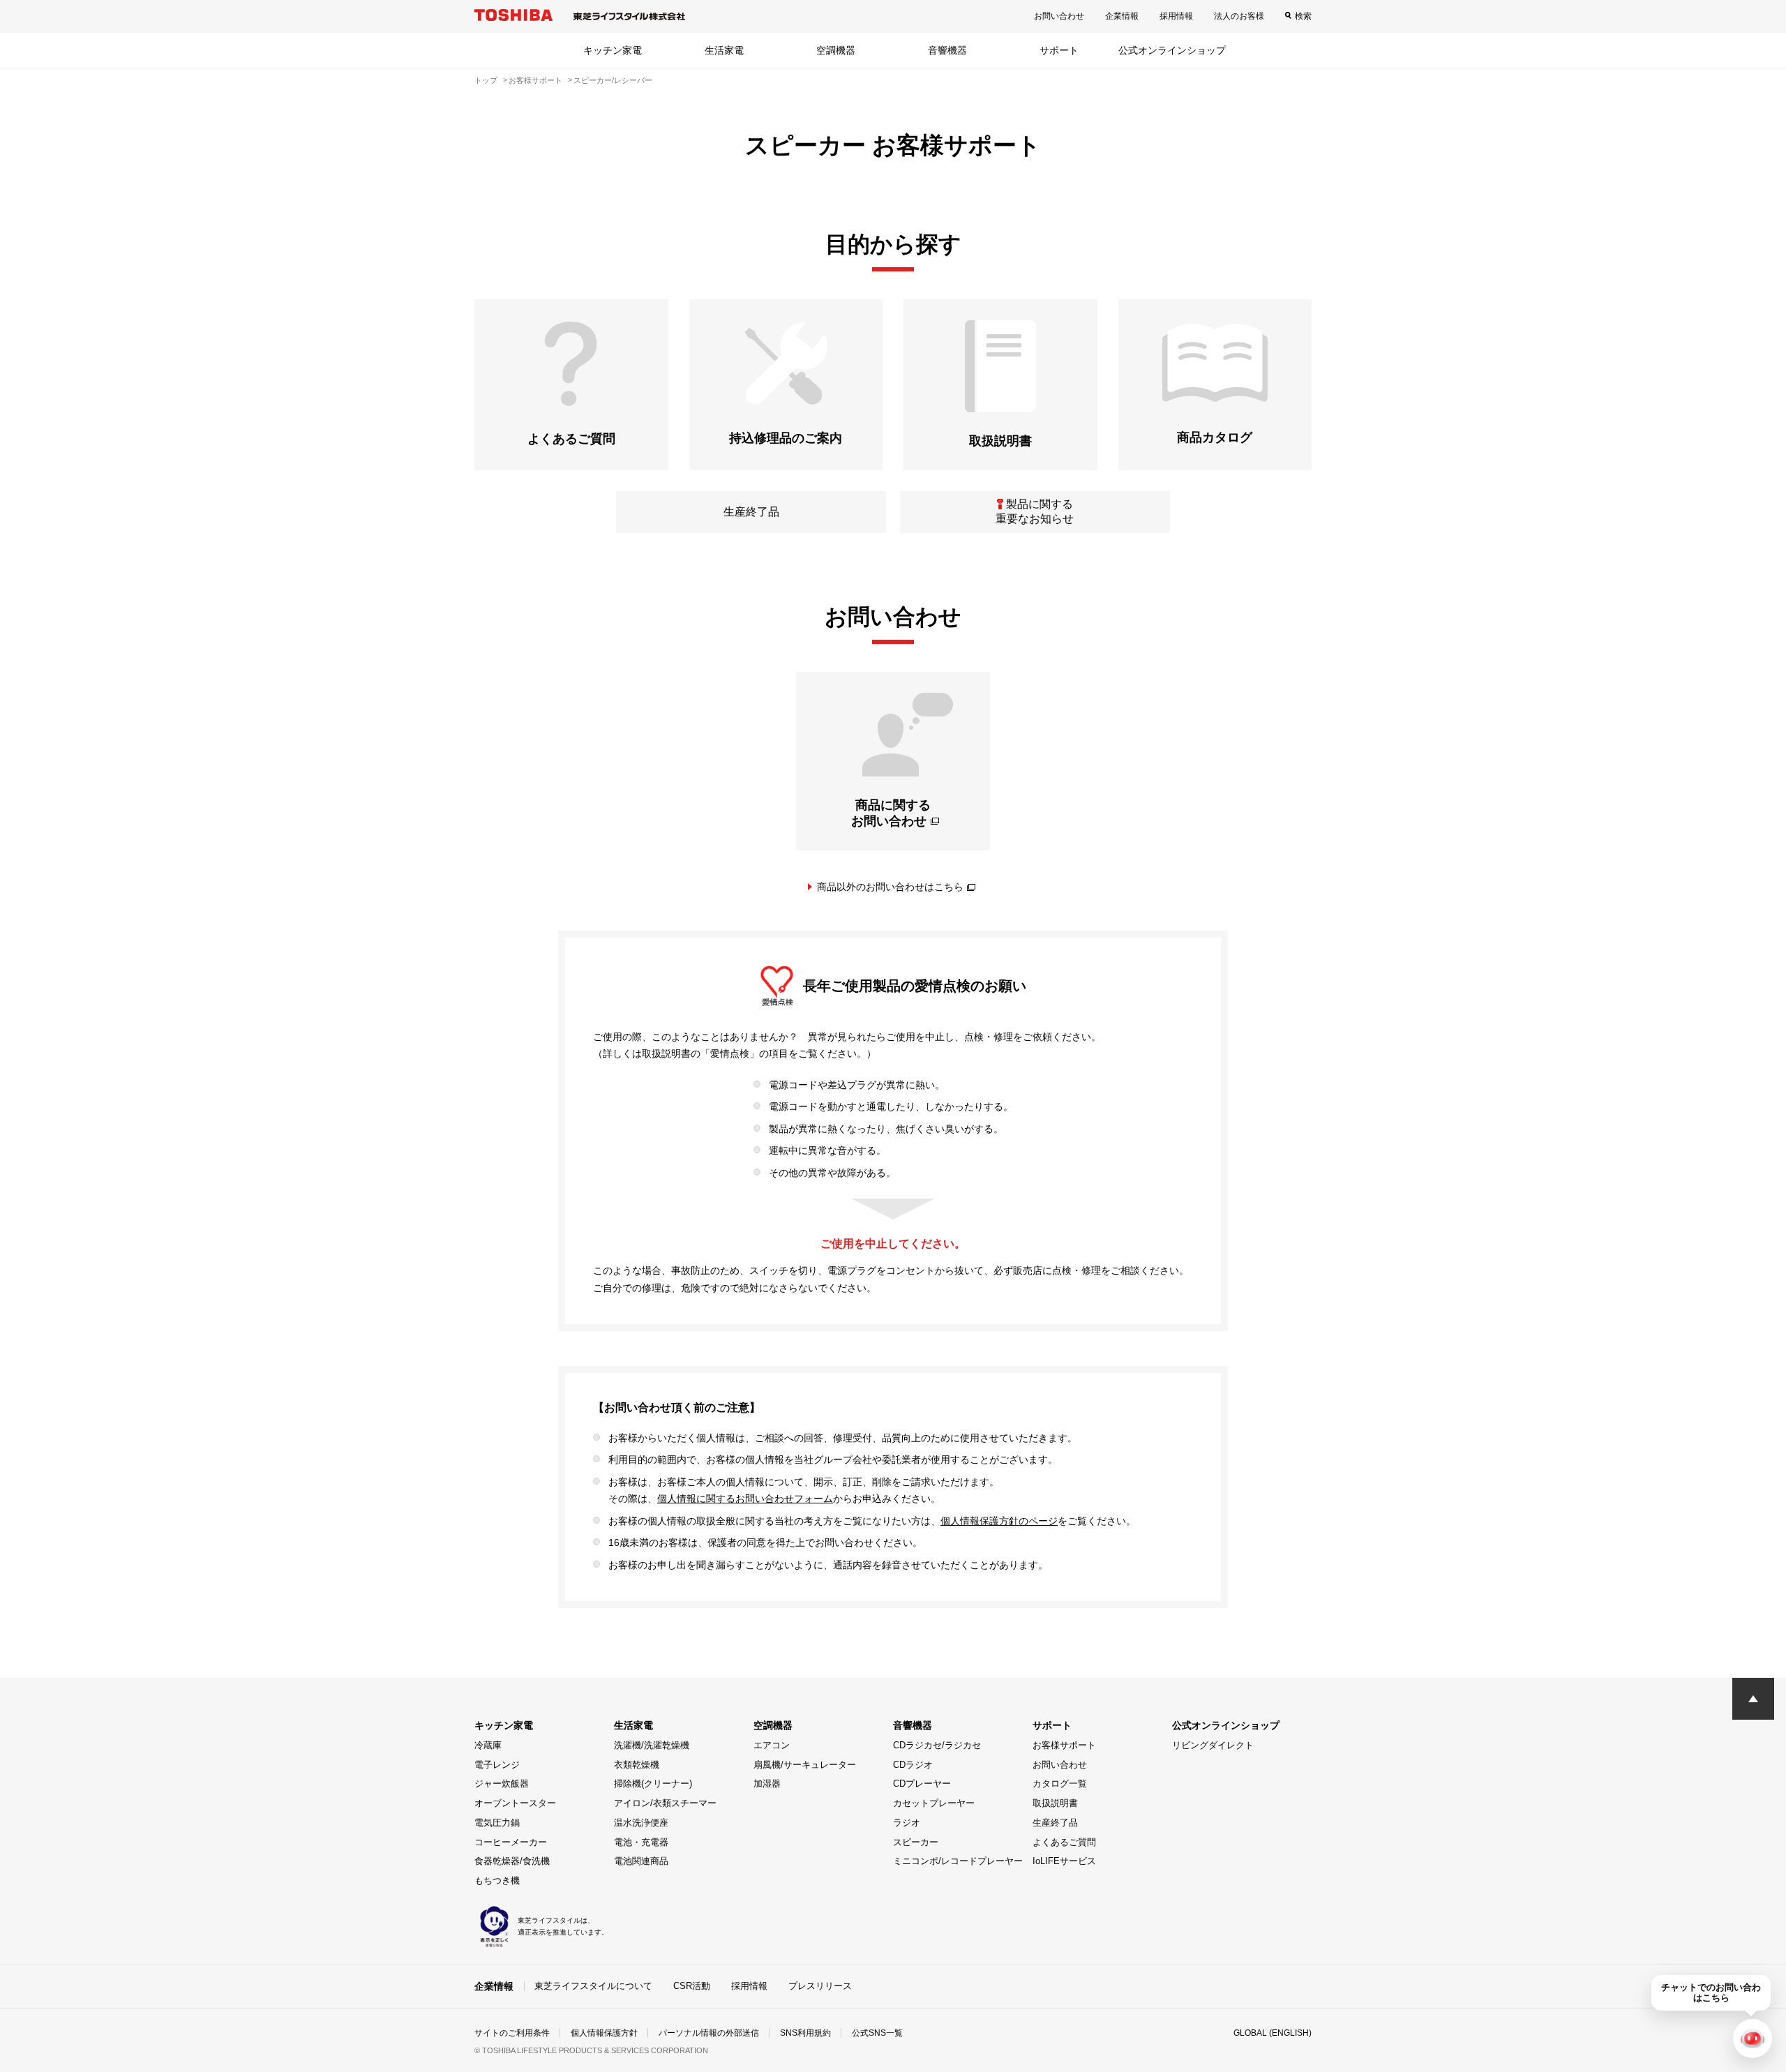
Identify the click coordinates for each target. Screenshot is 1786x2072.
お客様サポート (1064, 1745)
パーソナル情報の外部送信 (709, 2033)
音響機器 (947, 50)
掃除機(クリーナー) (653, 1784)
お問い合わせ (1059, 16)
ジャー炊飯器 (502, 1784)
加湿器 (767, 1784)
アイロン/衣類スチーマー (665, 1803)
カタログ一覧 (1060, 1784)
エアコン (772, 1745)
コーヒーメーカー (511, 1842)
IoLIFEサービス (1064, 1861)
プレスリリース (820, 1986)
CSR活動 (692, 1986)
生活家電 (724, 50)
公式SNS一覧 (877, 2033)
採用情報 (1176, 16)
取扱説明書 (1055, 1803)
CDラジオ (913, 1765)
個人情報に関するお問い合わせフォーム (745, 1499)
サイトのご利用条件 (512, 2033)
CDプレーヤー (922, 1784)
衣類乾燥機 (637, 1765)
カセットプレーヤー (934, 1803)
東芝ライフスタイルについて (593, 1986)
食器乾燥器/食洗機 (512, 1861)
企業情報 (1122, 16)
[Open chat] (1753, 2039)
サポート (1059, 50)
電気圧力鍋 (497, 1823)
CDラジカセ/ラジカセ (937, 1745)
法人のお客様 (1239, 16)
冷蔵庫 (488, 1745)
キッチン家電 (613, 50)
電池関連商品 (641, 1861)
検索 (1303, 16)
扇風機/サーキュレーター (805, 1765)
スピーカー (916, 1842)
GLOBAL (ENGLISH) (1273, 2033)
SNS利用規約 (805, 2033)
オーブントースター (515, 1803)
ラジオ (907, 1823)
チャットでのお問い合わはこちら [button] (1711, 1992)
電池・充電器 (641, 1842)
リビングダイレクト (1213, 1745)
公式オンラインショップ (1172, 50)
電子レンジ (497, 1765)
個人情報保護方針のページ (999, 1521)
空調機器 (836, 50)
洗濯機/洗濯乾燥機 (652, 1745)
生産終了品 (1055, 1823)
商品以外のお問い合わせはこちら (890, 887)
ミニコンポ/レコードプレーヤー (958, 1861)
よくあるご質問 (1064, 1842)
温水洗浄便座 (641, 1823)
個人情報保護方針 (604, 2033)
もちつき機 (497, 1880)
